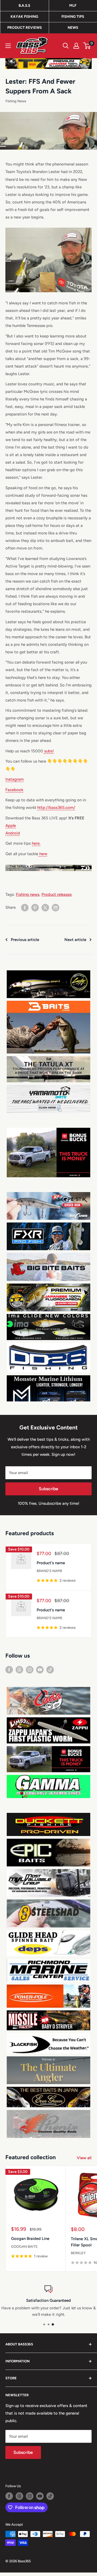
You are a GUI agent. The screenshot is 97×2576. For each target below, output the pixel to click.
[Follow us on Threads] (19, 1670)
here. (36, 843)
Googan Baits (24, 2246)
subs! (48, 751)
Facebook (14, 790)
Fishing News (16, 101)
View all (84, 2158)
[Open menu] (8, 46)
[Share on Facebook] (25, 908)
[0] (87, 46)
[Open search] (66, 46)
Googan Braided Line (30, 2239)
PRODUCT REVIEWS (25, 27)
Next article (75, 940)
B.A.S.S (24, 5)
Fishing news (28, 894)
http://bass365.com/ (56, 808)
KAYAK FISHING (24, 16)
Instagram (15, 779)
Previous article (25, 940)
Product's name (51, 1563)
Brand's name (50, 1571)
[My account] (76, 46)
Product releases (57, 894)
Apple (11, 826)
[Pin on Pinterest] (35, 908)
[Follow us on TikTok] (50, 1670)
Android (13, 833)
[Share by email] (56, 908)
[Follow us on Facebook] (9, 1670)
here (43, 854)
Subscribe (48, 1489)
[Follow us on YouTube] (40, 1670)
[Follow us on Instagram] (30, 1670)
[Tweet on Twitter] (45, 908)
